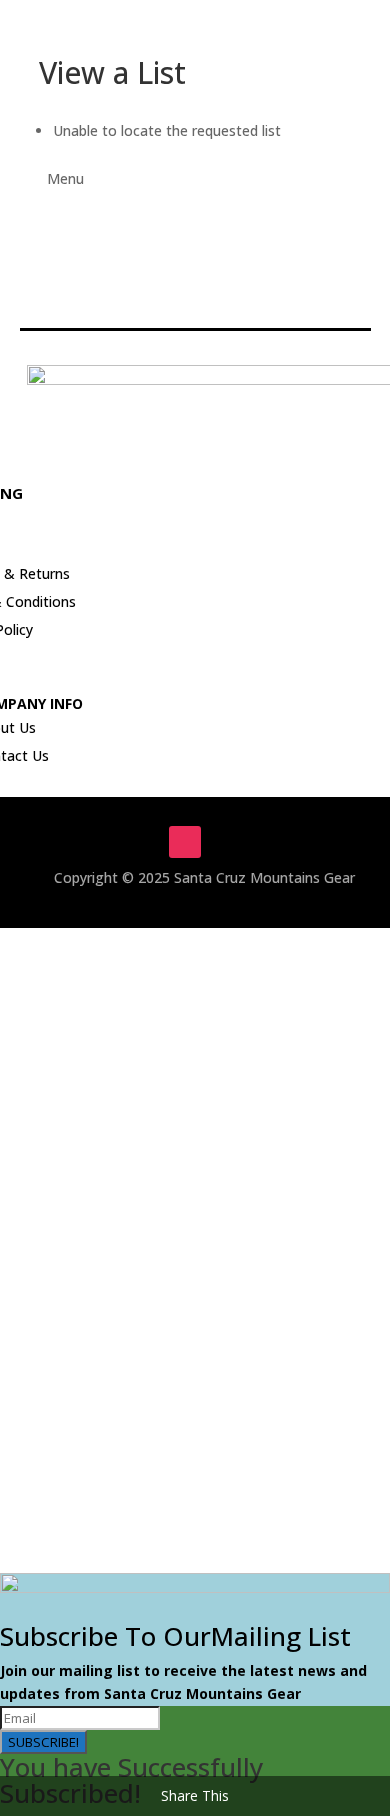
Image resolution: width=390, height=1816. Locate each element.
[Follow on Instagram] (185, 842)
